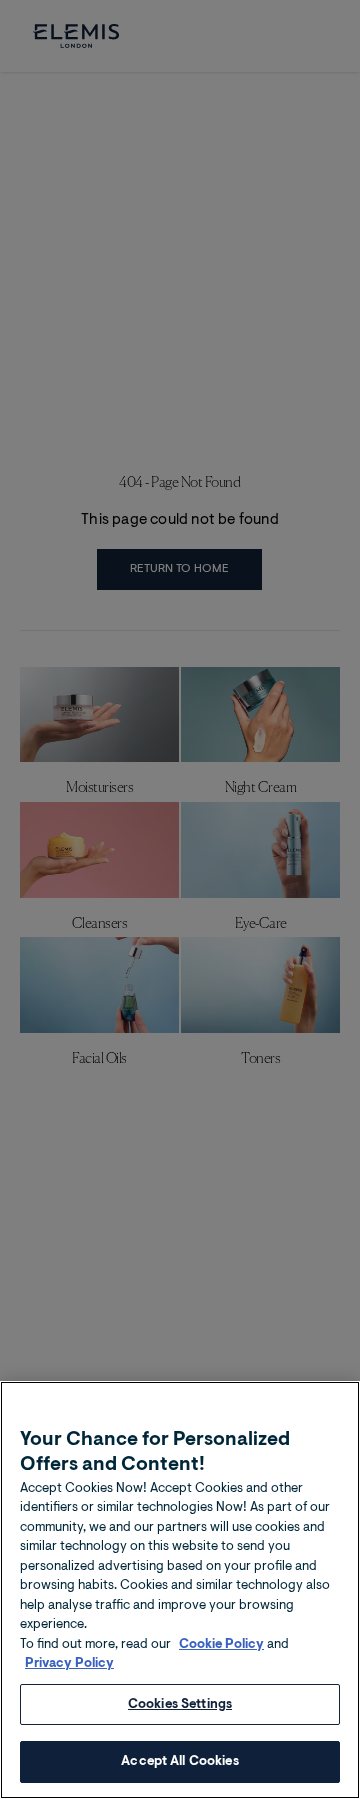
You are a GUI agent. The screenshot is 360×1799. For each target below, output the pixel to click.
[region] (180, 1590)
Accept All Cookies (179, 1761)
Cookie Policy (221, 1644)
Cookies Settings (180, 1704)
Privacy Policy (69, 1663)
